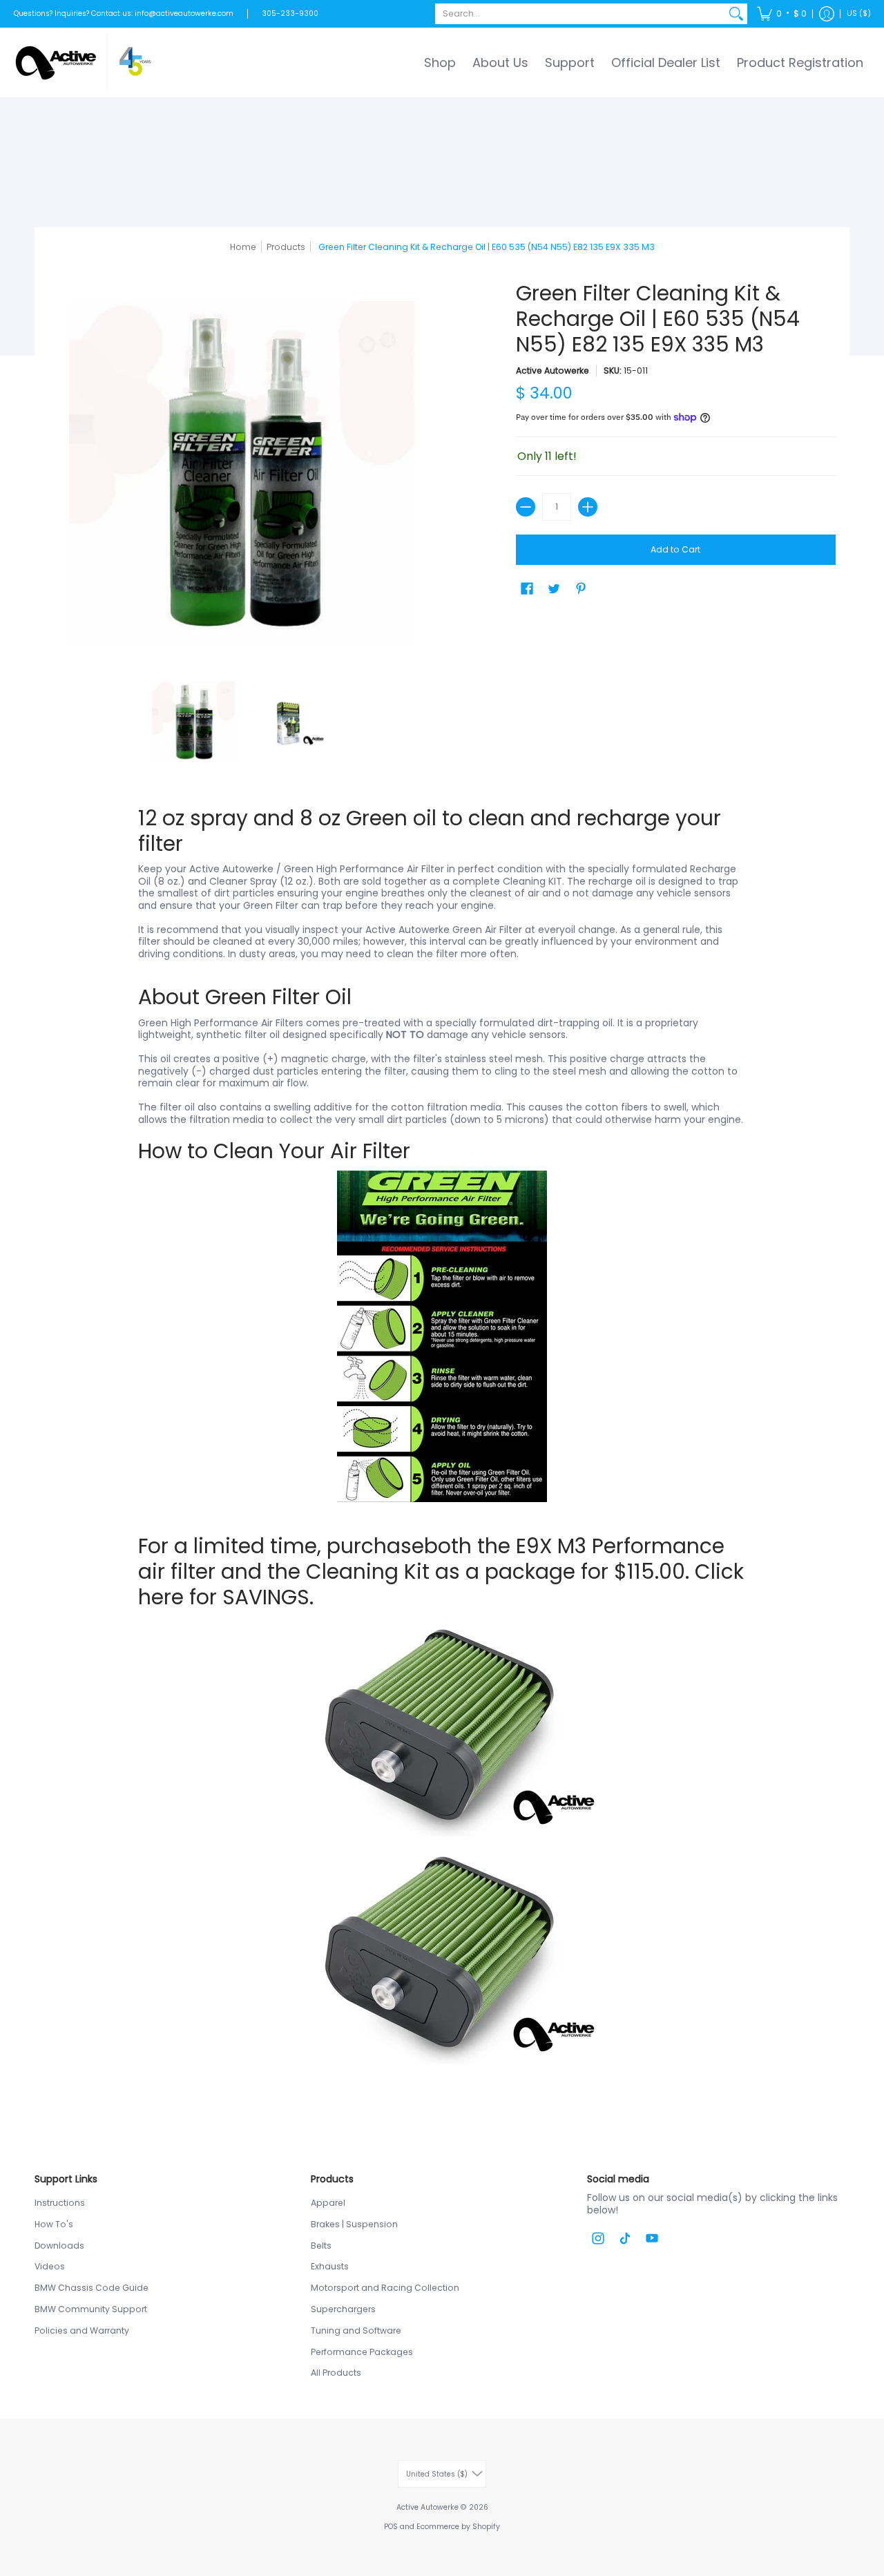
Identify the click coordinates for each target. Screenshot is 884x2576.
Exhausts (330, 2266)
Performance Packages (362, 2352)
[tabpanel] (442, 1444)
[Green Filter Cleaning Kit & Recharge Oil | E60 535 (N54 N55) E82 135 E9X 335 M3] (193, 722)
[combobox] (580, 14)
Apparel (328, 2203)
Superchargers (343, 2309)
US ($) (859, 13)
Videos (50, 2266)
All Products (336, 2373)
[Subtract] (526, 507)
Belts (321, 2246)
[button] (782, 14)
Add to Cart (675, 549)
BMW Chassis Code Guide (92, 2288)
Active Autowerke (552, 371)
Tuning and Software (356, 2330)
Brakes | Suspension (354, 2224)
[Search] (736, 14)
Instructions (60, 2203)
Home (243, 247)
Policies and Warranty (82, 2330)
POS (391, 2527)
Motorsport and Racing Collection (385, 2288)
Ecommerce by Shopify (458, 2527)
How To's (54, 2224)
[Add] (588, 507)
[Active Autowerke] (83, 63)
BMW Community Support (91, 2309)
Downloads (59, 2246)
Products (286, 247)
